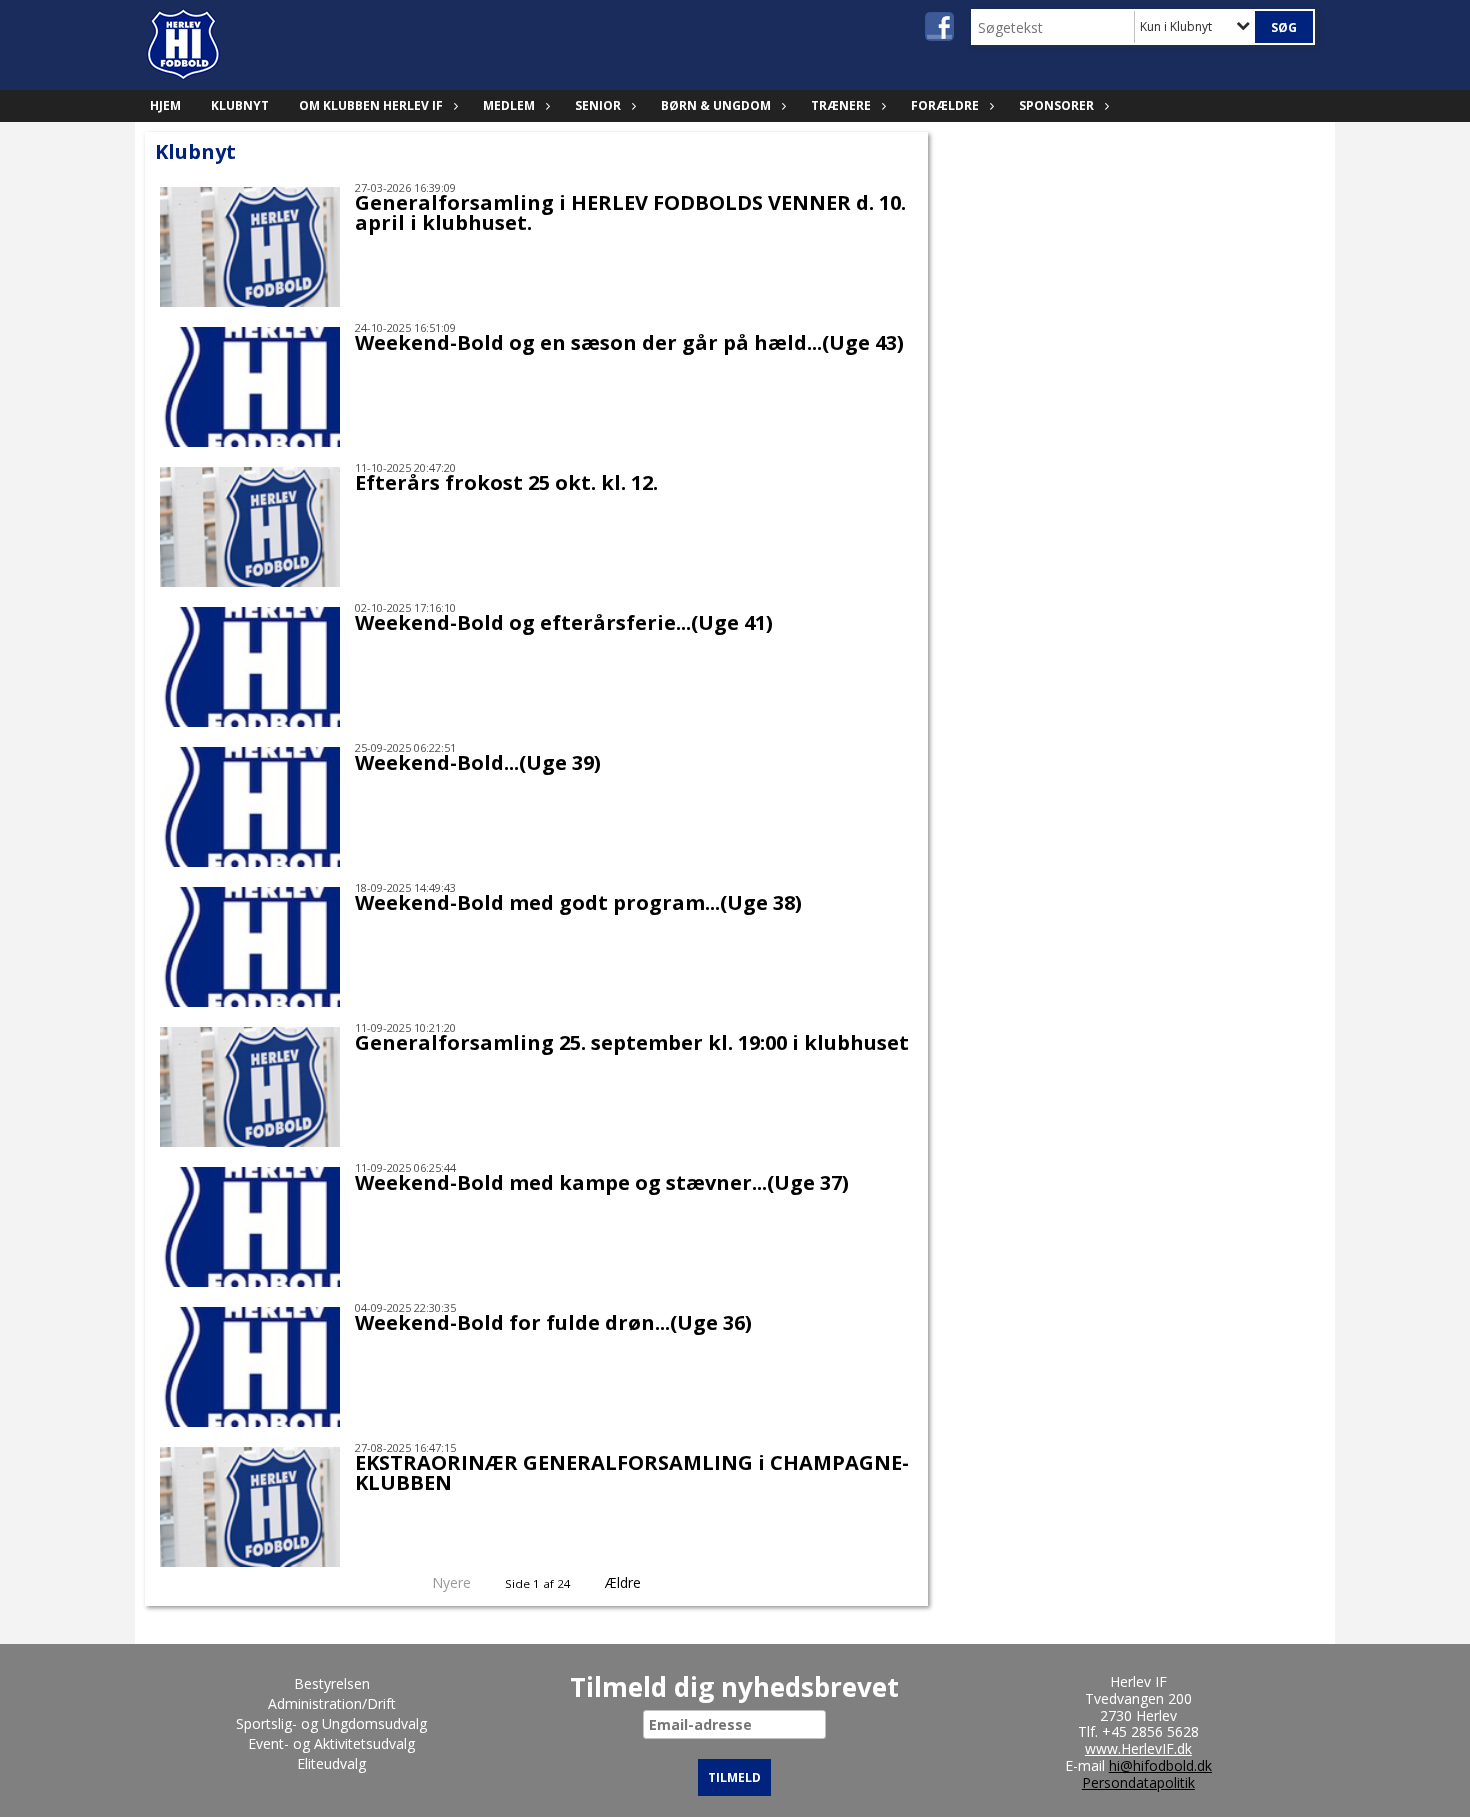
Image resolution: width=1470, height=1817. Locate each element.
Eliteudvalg (331, 1763)
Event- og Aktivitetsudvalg (331, 1743)
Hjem (165, 105)
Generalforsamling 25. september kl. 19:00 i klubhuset (632, 1042)
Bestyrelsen (332, 1683)
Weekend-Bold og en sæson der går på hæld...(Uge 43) (629, 342)
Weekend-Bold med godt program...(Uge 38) (578, 902)
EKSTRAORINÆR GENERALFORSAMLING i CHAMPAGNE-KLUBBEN (632, 1472)
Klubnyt (240, 105)
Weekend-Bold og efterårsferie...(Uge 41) (564, 622)
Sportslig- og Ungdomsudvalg (331, 1723)
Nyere (451, 1582)
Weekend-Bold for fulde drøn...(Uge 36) (553, 1322)
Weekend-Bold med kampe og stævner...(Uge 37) (602, 1182)
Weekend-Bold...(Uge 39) (478, 762)
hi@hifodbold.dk (1160, 1765)
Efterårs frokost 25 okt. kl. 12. (506, 482)
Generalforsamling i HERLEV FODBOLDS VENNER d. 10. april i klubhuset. (630, 212)
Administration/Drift (332, 1703)
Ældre (625, 1582)
